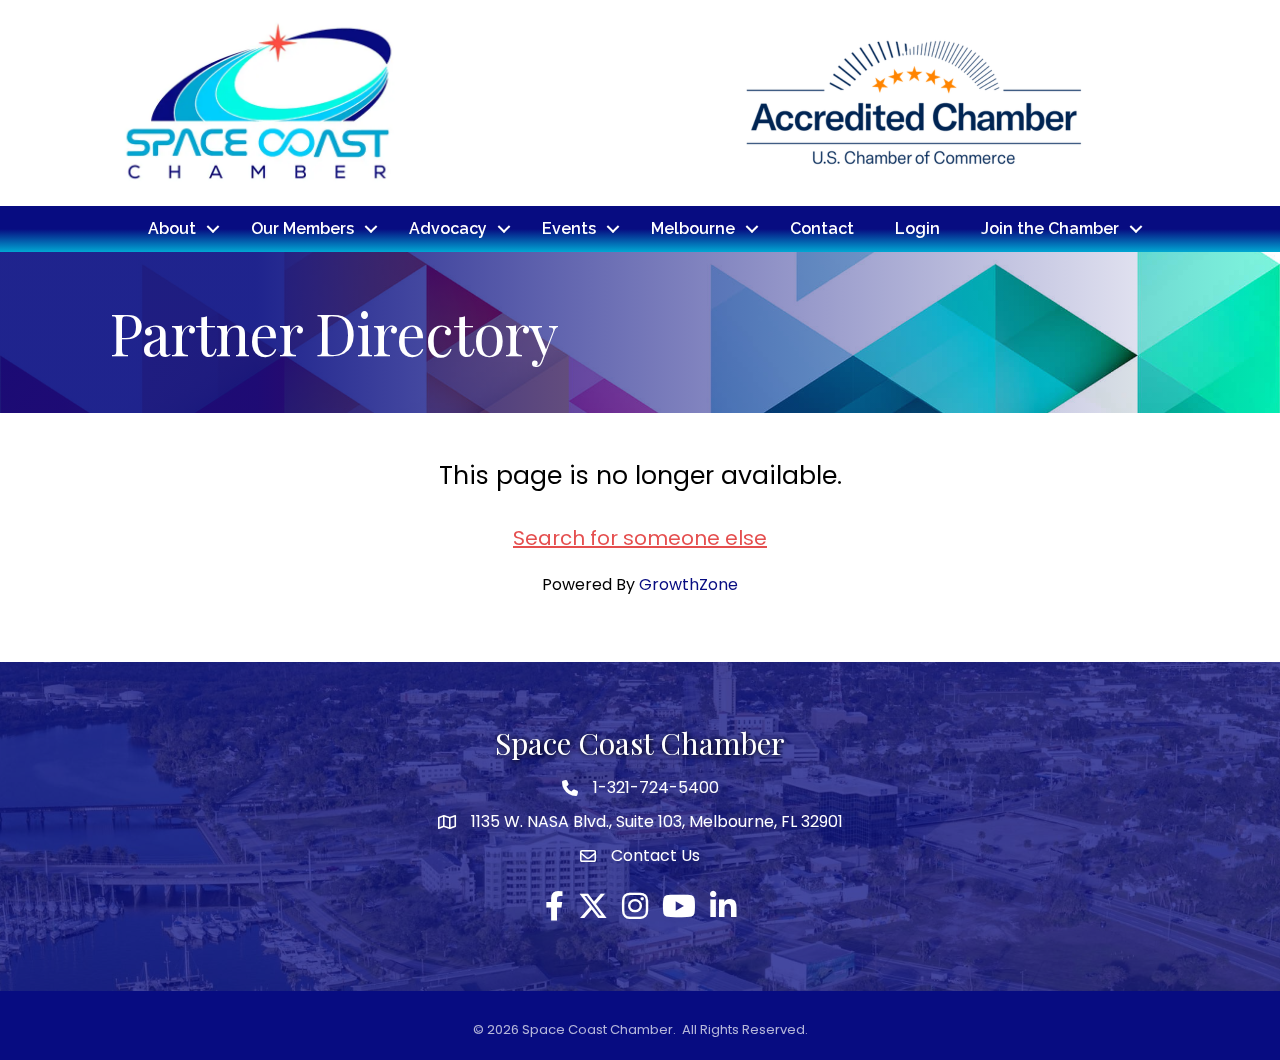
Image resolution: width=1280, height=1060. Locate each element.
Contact (822, 228)
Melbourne (693, 228)
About (172, 228)
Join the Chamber (1050, 228)
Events (569, 228)
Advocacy (448, 228)
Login (917, 228)
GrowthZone (688, 584)
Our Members (302, 228)
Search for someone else (640, 538)
